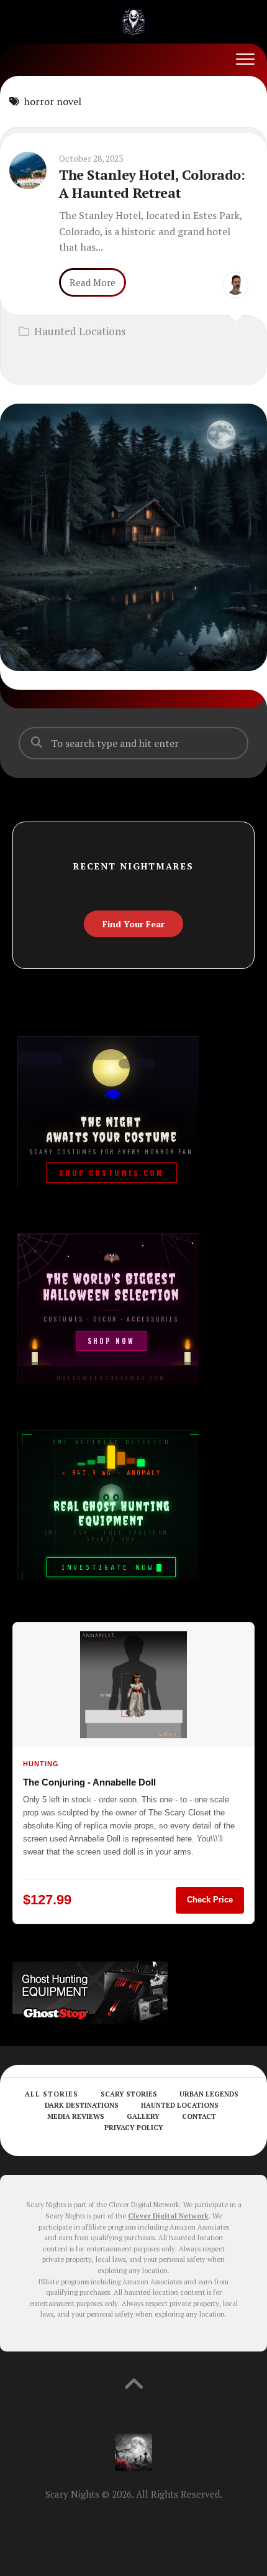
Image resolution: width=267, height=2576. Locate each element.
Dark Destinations (82, 2105)
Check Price (210, 1900)
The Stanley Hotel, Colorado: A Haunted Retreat (152, 183)
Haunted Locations (80, 331)
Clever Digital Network (168, 2216)
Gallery (143, 2116)
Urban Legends (209, 2094)
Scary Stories (129, 2094)
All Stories (52, 2094)
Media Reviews (76, 2116)
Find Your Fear (133, 924)
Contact (199, 2116)
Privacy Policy (134, 2128)
